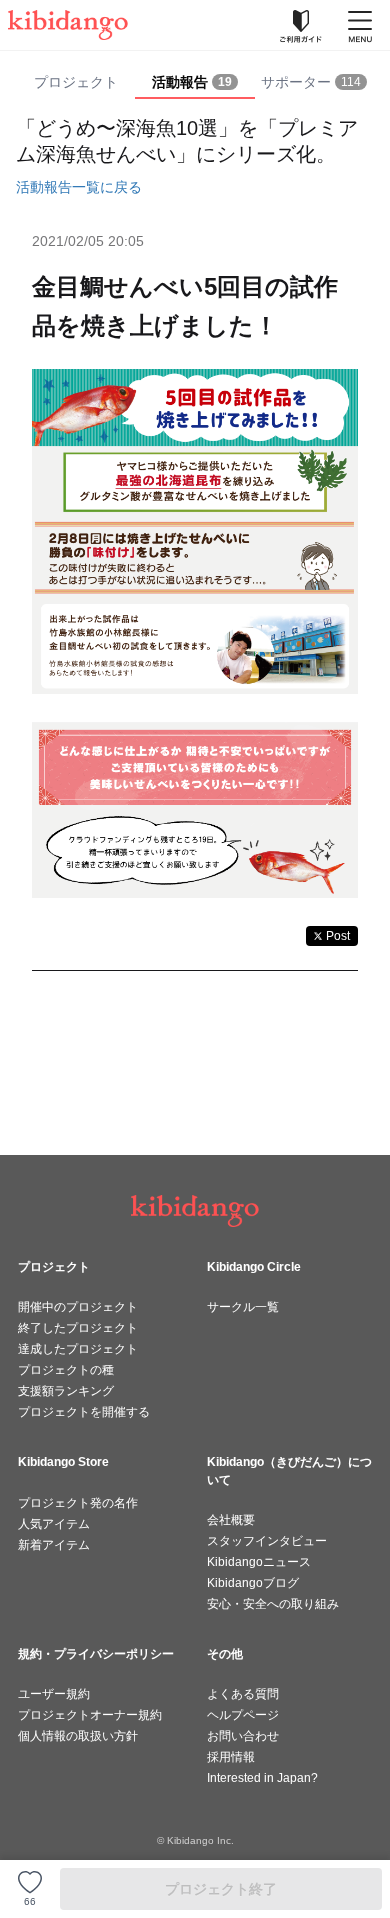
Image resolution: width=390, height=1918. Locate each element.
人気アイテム (54, 1524)
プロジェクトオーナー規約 (90, 1715)
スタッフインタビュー (267, 1541)
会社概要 (231, 1520)
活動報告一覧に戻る (79, 187)
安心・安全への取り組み (273, 1604)
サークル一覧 (243, 1307)
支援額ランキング (66, 1391)
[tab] (194, 83)
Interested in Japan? (262, 1778)
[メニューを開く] (360, 25)
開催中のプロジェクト (78, 1307)
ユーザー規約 (54, 1694)
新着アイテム (54, 1545)
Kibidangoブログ (253, 1583)
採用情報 (231, 1757)
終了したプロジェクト (78, 1328)
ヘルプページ (243, 1715)
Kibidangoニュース (259, 1562)
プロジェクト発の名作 (78, 1503)
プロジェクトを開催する (84, 1412)
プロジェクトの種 (66, 1370)
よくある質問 (243, 1694)
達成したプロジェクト (78, 1349)
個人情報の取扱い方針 (78, 1736)
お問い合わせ (243, 1736)
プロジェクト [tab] (76, 82)
